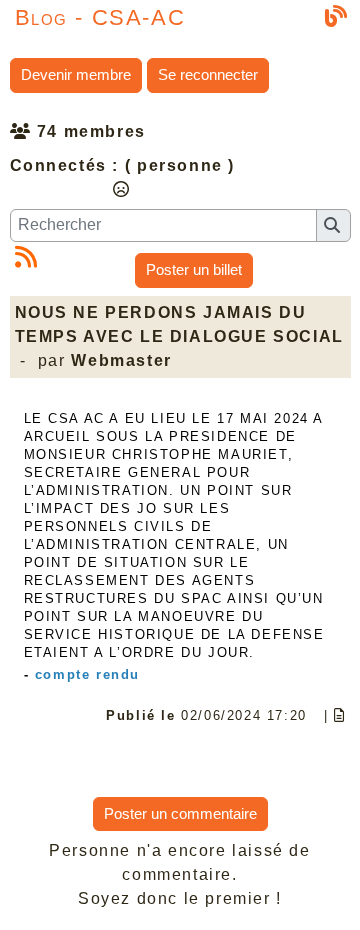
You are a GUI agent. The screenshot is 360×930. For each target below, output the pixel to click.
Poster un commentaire (180, 813)
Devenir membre (76, 74)
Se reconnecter (208, 74)
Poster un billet (194, 269)
